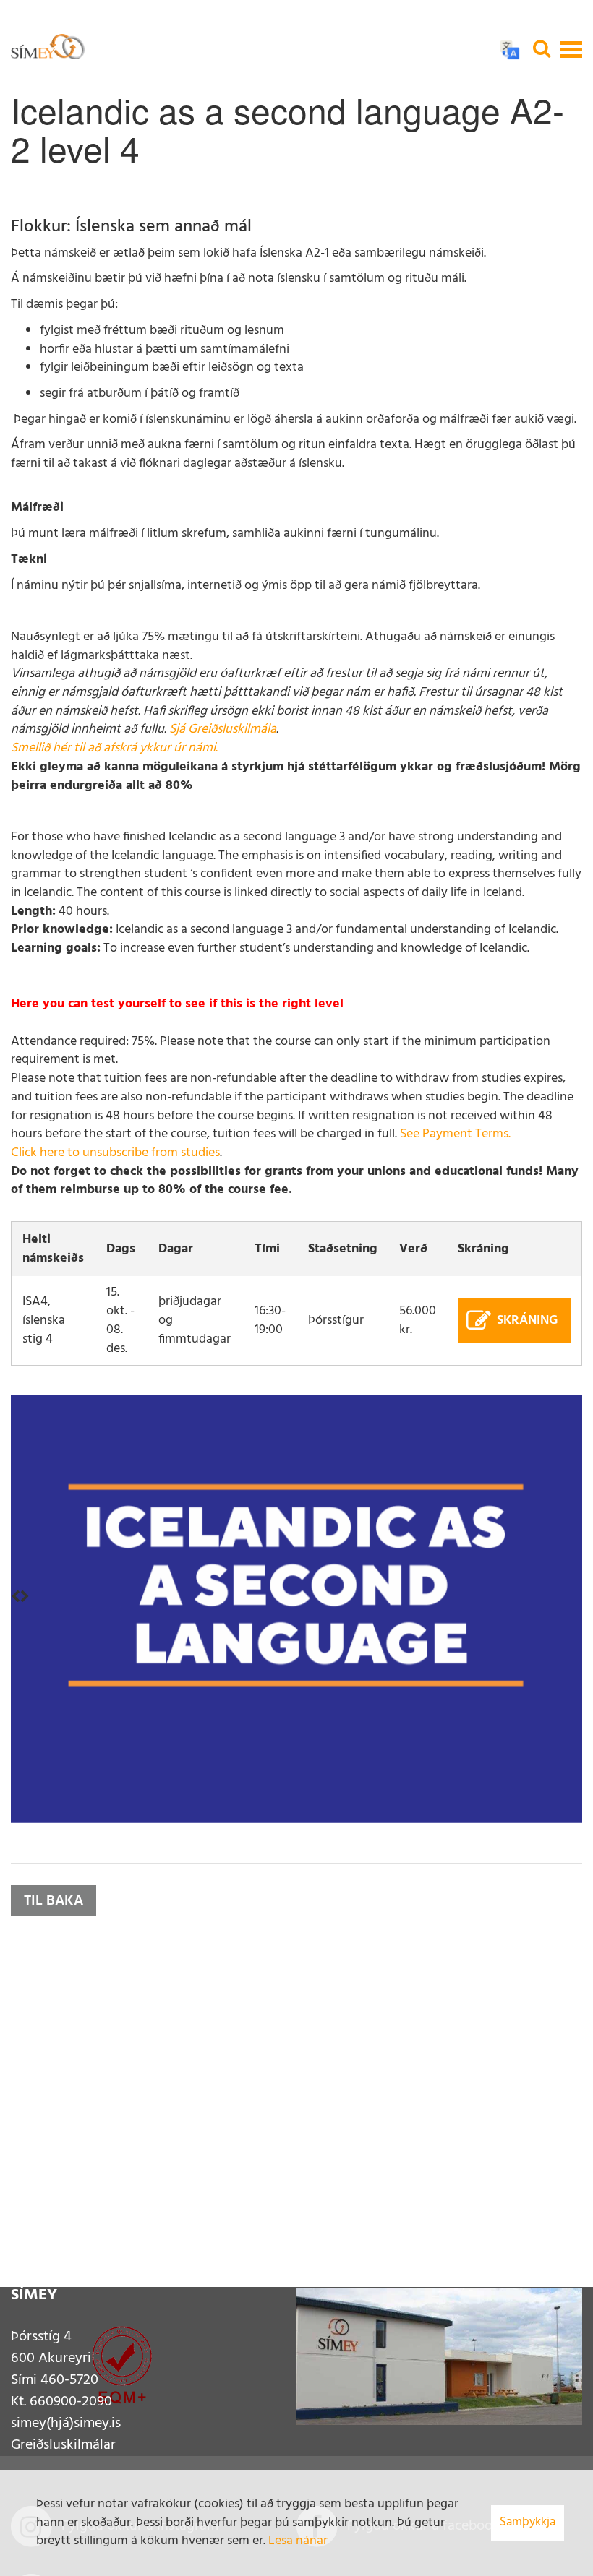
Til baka (54, 1901)
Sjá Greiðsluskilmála (223, 729)
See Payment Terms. (455, 1134)
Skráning (527, 1321)
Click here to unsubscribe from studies (115, 1153)
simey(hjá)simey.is (66, 2424)
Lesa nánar (298, 2541)
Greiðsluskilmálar (63, 2445)
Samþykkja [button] (528, 2522)
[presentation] (16, 1598)
